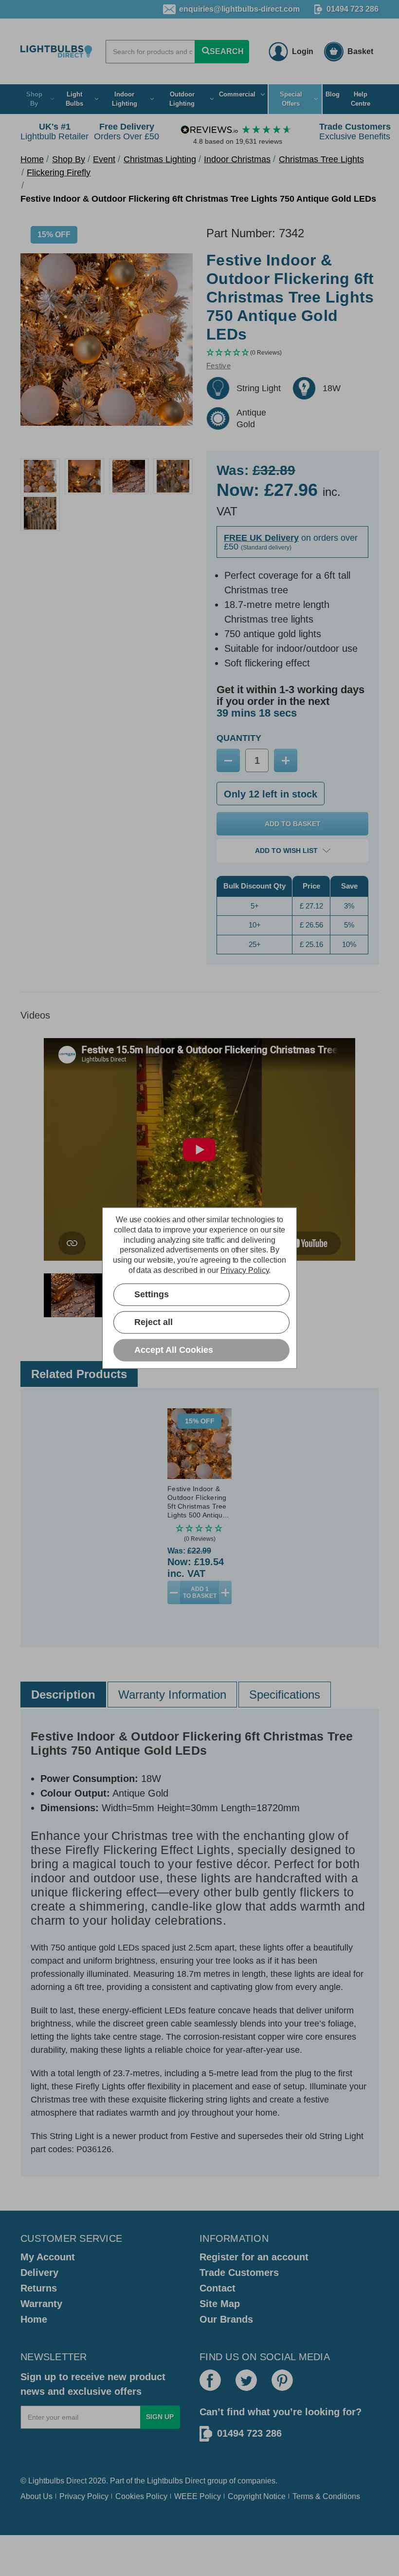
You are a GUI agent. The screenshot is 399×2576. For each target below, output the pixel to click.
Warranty (41, 2304)
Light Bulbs (74, 99)
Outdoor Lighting (182, 99)
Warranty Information (172, 1695)
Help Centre (361, 99)
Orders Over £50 (127, 132)
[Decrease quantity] (174, 1592)
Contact (218, 2288)
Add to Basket (200, 1592)
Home (34, 2319)
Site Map (220, 2304)
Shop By (34, 99)
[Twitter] (246, 2380)
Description (63, 1695)
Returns (39, 2288)
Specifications (285, 1695)
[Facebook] (210, 2380)
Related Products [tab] (79, 1374)
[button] (292, 353)
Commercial (237, 94)
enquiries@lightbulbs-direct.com (239, 9)
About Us (36, 2496)
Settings (152, 1294)
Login (303, 51)
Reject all (154, 1322)
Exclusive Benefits (355, 132)
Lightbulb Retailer (54, 132)
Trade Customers (239, 2273)
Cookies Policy (141, 2496)
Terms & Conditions (326, 2496)
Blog (333, 94)
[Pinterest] (282, 2380)
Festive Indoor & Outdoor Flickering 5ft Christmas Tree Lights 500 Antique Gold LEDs (197, 1502)
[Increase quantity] (225, 1592)
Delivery (39, 2273)
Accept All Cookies (174, 1350)
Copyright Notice (257, 2496)
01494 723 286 (353, 9)
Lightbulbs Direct (176, 2481)
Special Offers (291, 99)
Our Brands (226, 2319)
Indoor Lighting (125, 99)
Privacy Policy (84, 2496)
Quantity (239, 738)
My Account (48, 2257)
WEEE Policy (198, 2496)
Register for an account (254, 2257)
